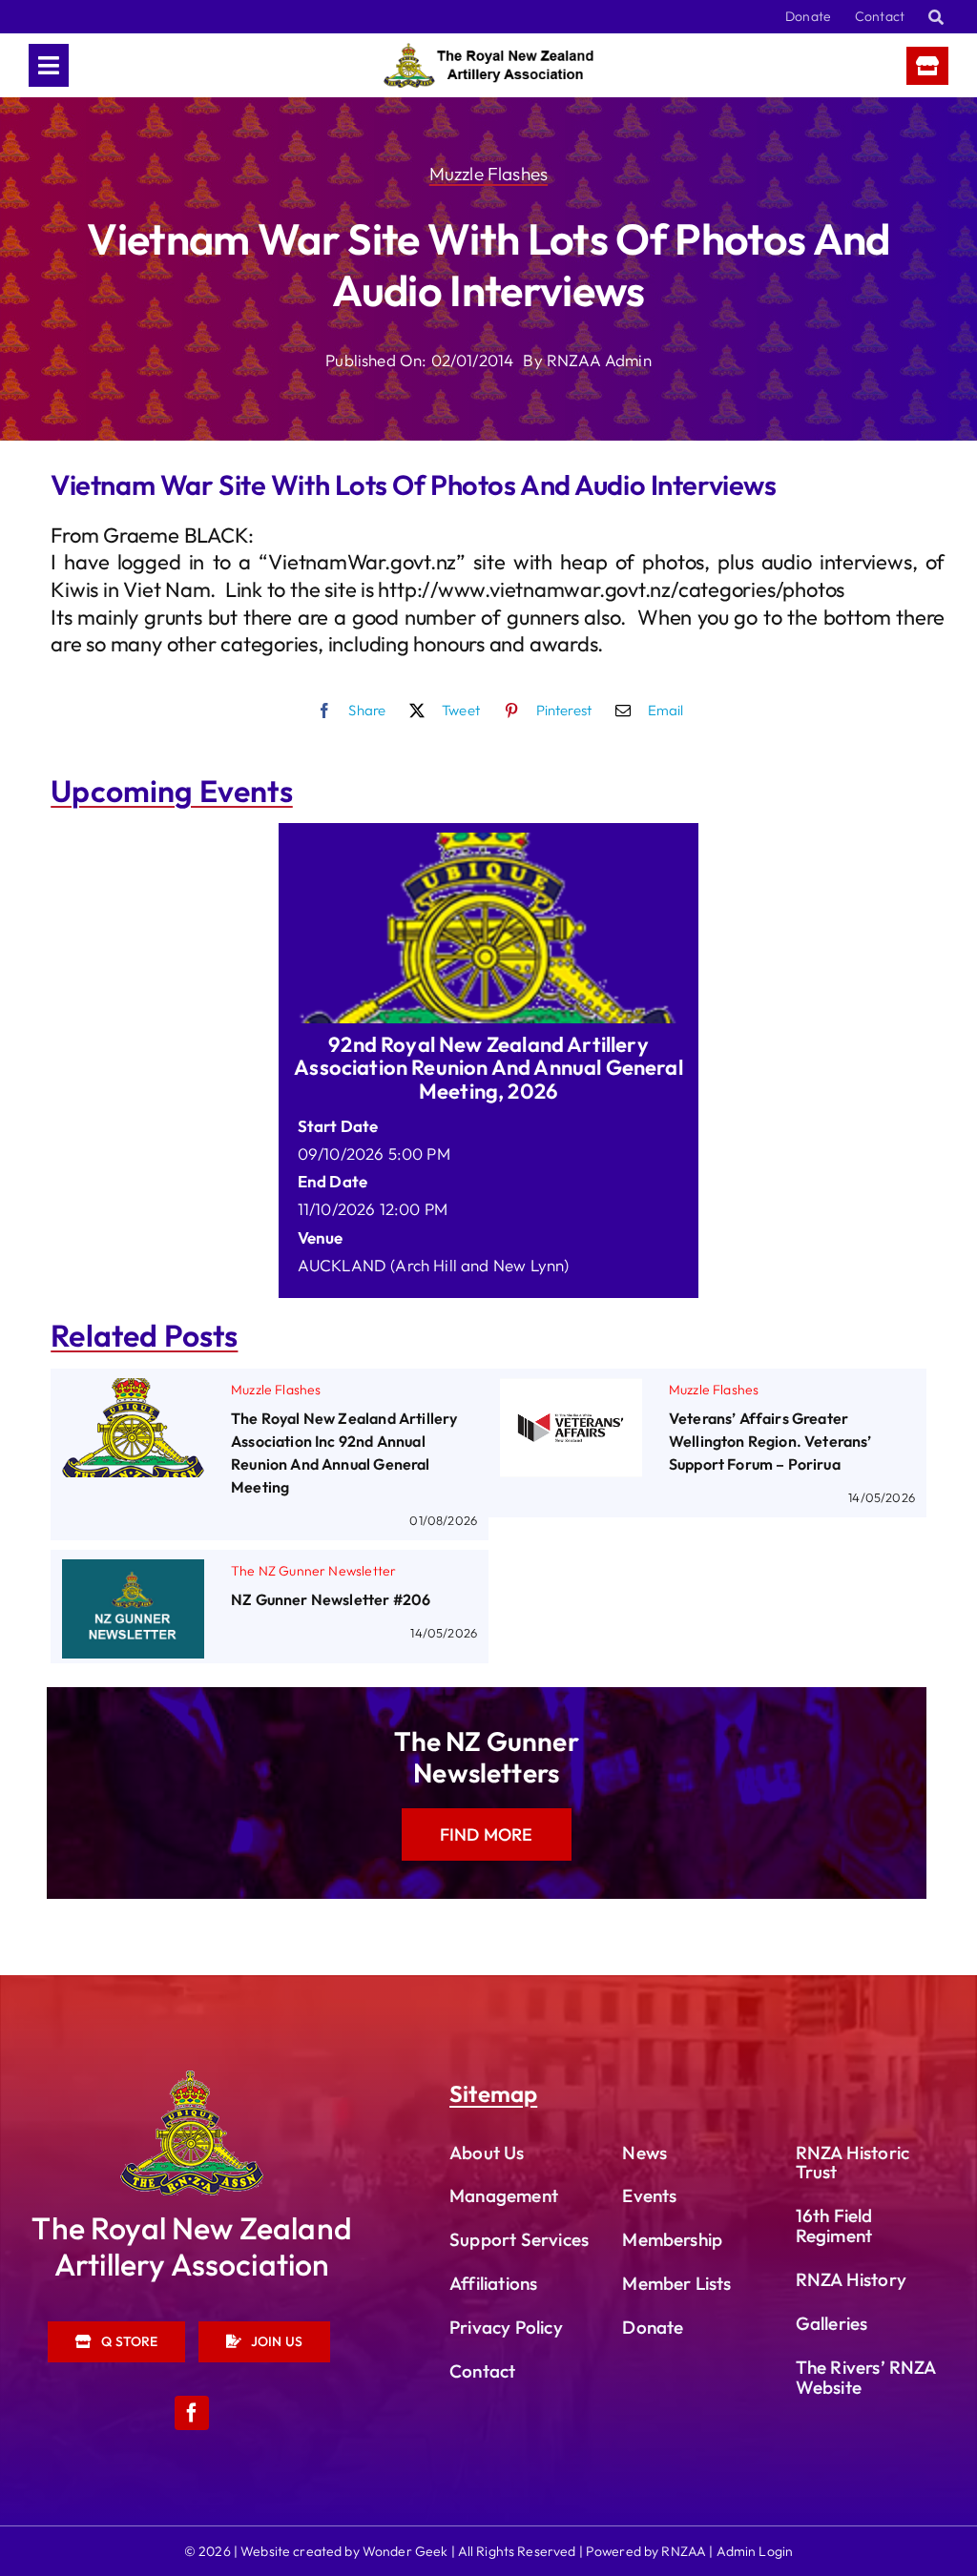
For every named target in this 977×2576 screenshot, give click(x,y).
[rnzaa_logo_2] (192, 2079)
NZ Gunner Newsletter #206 (331, 1599)
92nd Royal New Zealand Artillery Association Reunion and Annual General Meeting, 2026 (488, 1068)
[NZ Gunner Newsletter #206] (133, 1573)
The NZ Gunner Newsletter (313, 1571)
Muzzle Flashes (488, 174)
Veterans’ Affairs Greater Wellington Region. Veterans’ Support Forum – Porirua (770, 1441)
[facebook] (192, 2413)
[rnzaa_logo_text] (488, 51)
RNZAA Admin (599, 360)
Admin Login (755, 2551)
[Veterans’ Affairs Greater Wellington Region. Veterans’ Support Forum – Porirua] (571, 1392)
